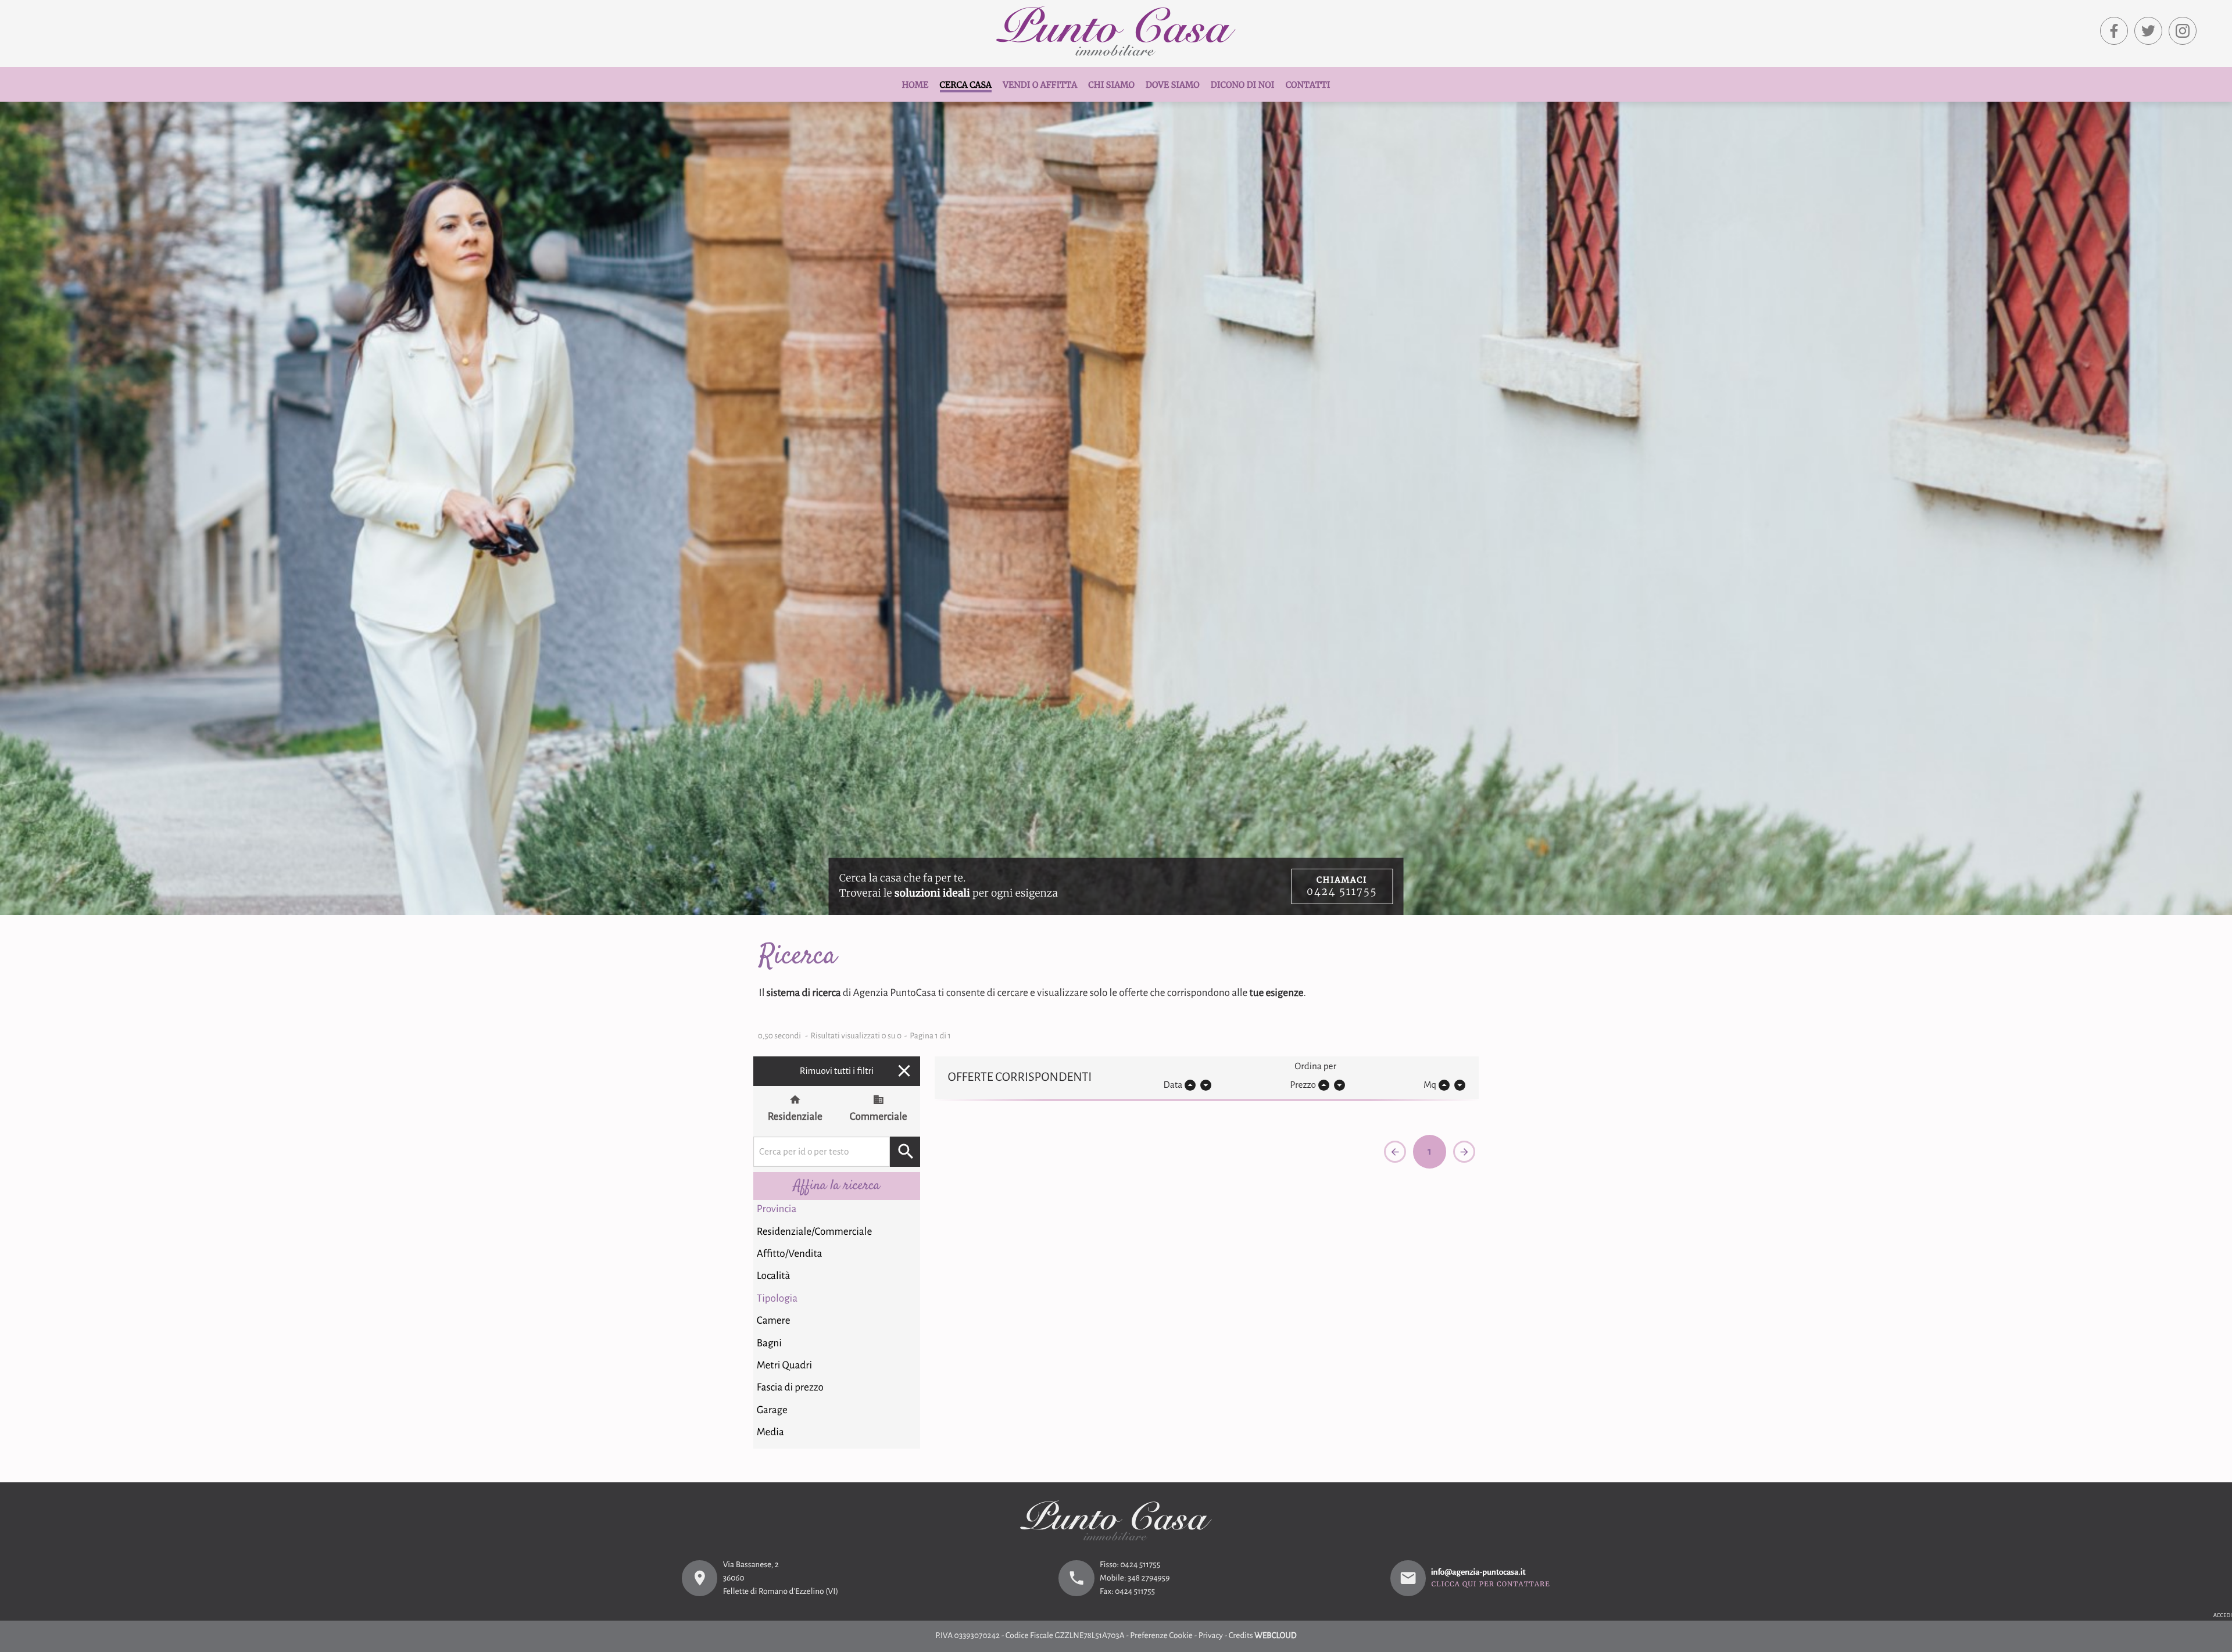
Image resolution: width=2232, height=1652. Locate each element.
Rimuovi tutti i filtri (857, 1071)
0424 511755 (1140, 1565)
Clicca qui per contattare (1491, 1585)
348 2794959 (1149, 1578)
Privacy (1211, 1636)
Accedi (2223, 1616)
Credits (1241, 1636)
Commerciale (879, 1117)
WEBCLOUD (1276, 1636)
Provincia (777, 1209)
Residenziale (795, 1117)
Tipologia (777, 1298)
